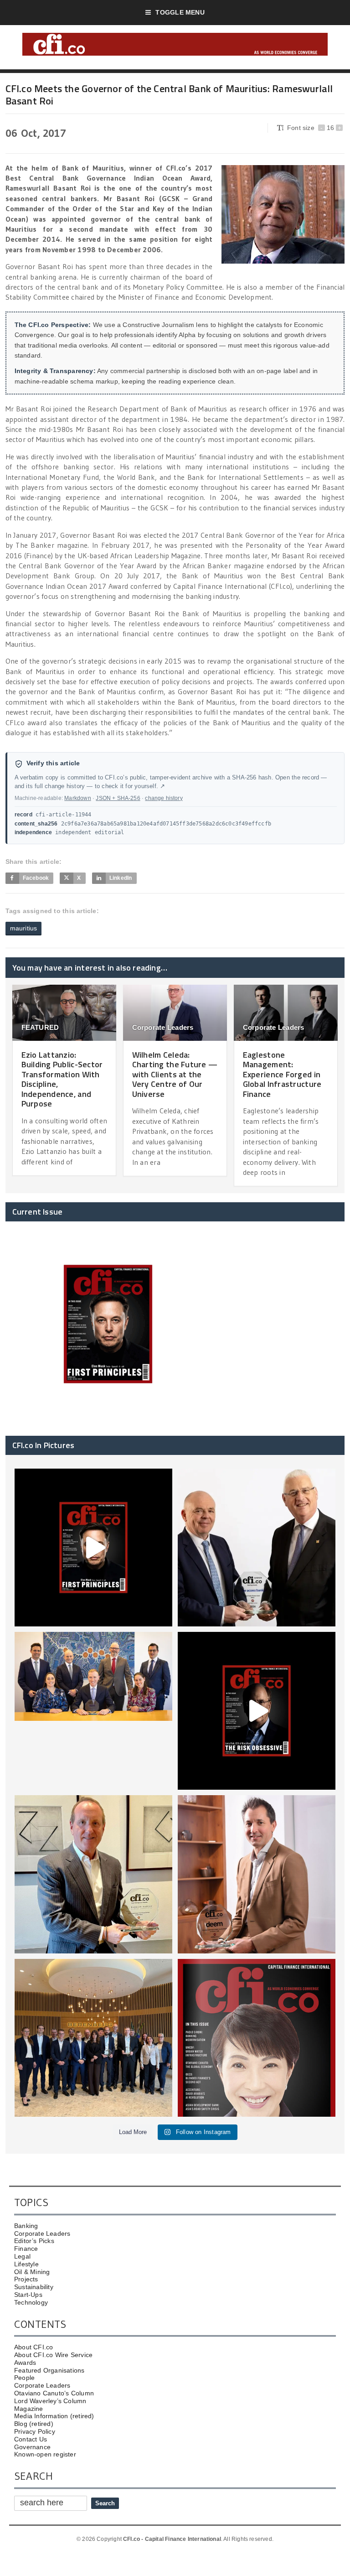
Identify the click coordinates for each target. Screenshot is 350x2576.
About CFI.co (34, 2347)
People (24, 2378)
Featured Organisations (49, 2370)
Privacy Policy (35, 2431)
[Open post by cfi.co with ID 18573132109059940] (93, 1711)
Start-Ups (28, 2295)
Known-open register (45, 2454)
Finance (26, 2249)
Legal (22, 2256)
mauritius (24, 928)
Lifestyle (26, 2264)
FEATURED (40, 1027)
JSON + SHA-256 (118, 798)
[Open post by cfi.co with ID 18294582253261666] (93, 2038)
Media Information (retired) (54, 2416)
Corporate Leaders (163, 1027)
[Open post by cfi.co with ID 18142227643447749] (93, 1874)
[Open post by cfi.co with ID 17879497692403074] (257, 1548)
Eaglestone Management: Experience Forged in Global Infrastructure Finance (282, 1074)
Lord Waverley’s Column (50, 2401)
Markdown (77, 798)
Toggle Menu (180, 12)
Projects (26, 2279)
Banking (26, 2226)
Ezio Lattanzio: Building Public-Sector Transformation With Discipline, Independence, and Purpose (62, 1079)
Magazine (29, 2409)
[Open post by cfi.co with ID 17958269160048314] (257, 1711)
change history (164, 798)
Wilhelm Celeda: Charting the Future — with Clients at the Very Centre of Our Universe (175, 1074)
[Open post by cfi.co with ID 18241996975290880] (257, 2038)
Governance (32, 2447)
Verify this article (53, 763)
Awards (25, 2363)
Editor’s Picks (34, 2241)
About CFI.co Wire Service (53, 2355)
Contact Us (31, 2439)
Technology (31, 2302)
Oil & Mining (32, 2272)
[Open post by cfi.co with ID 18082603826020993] (257, 1874)
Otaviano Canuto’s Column (54, 2393)
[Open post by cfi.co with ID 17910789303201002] (93, 1548)
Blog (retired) (34, 2424)
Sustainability (34, 2287)
